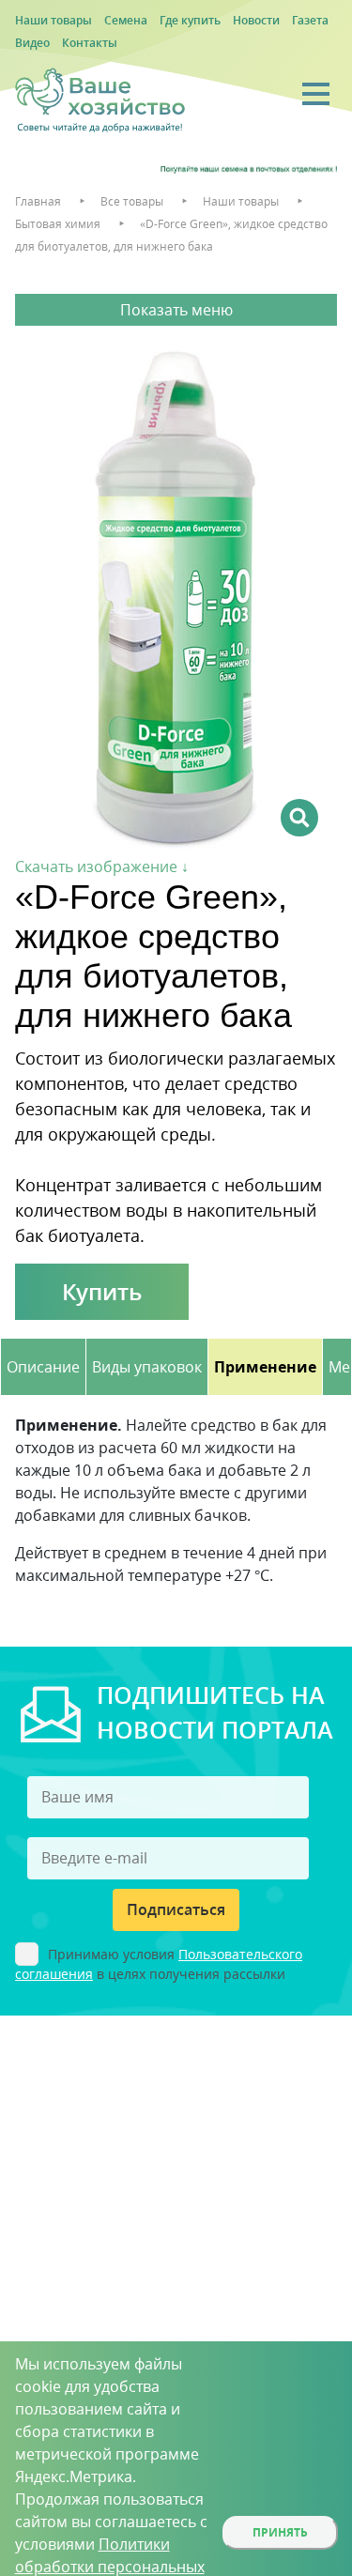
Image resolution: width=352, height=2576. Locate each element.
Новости (256, 20)
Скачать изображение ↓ (102, 866)
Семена (126, 20)
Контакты (90, 43)
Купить (102, 1291)
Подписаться (176, 1909)
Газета (310, 20)
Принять (280, 2532)
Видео (32, 43)
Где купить (190, 20)
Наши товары (54, 20)
